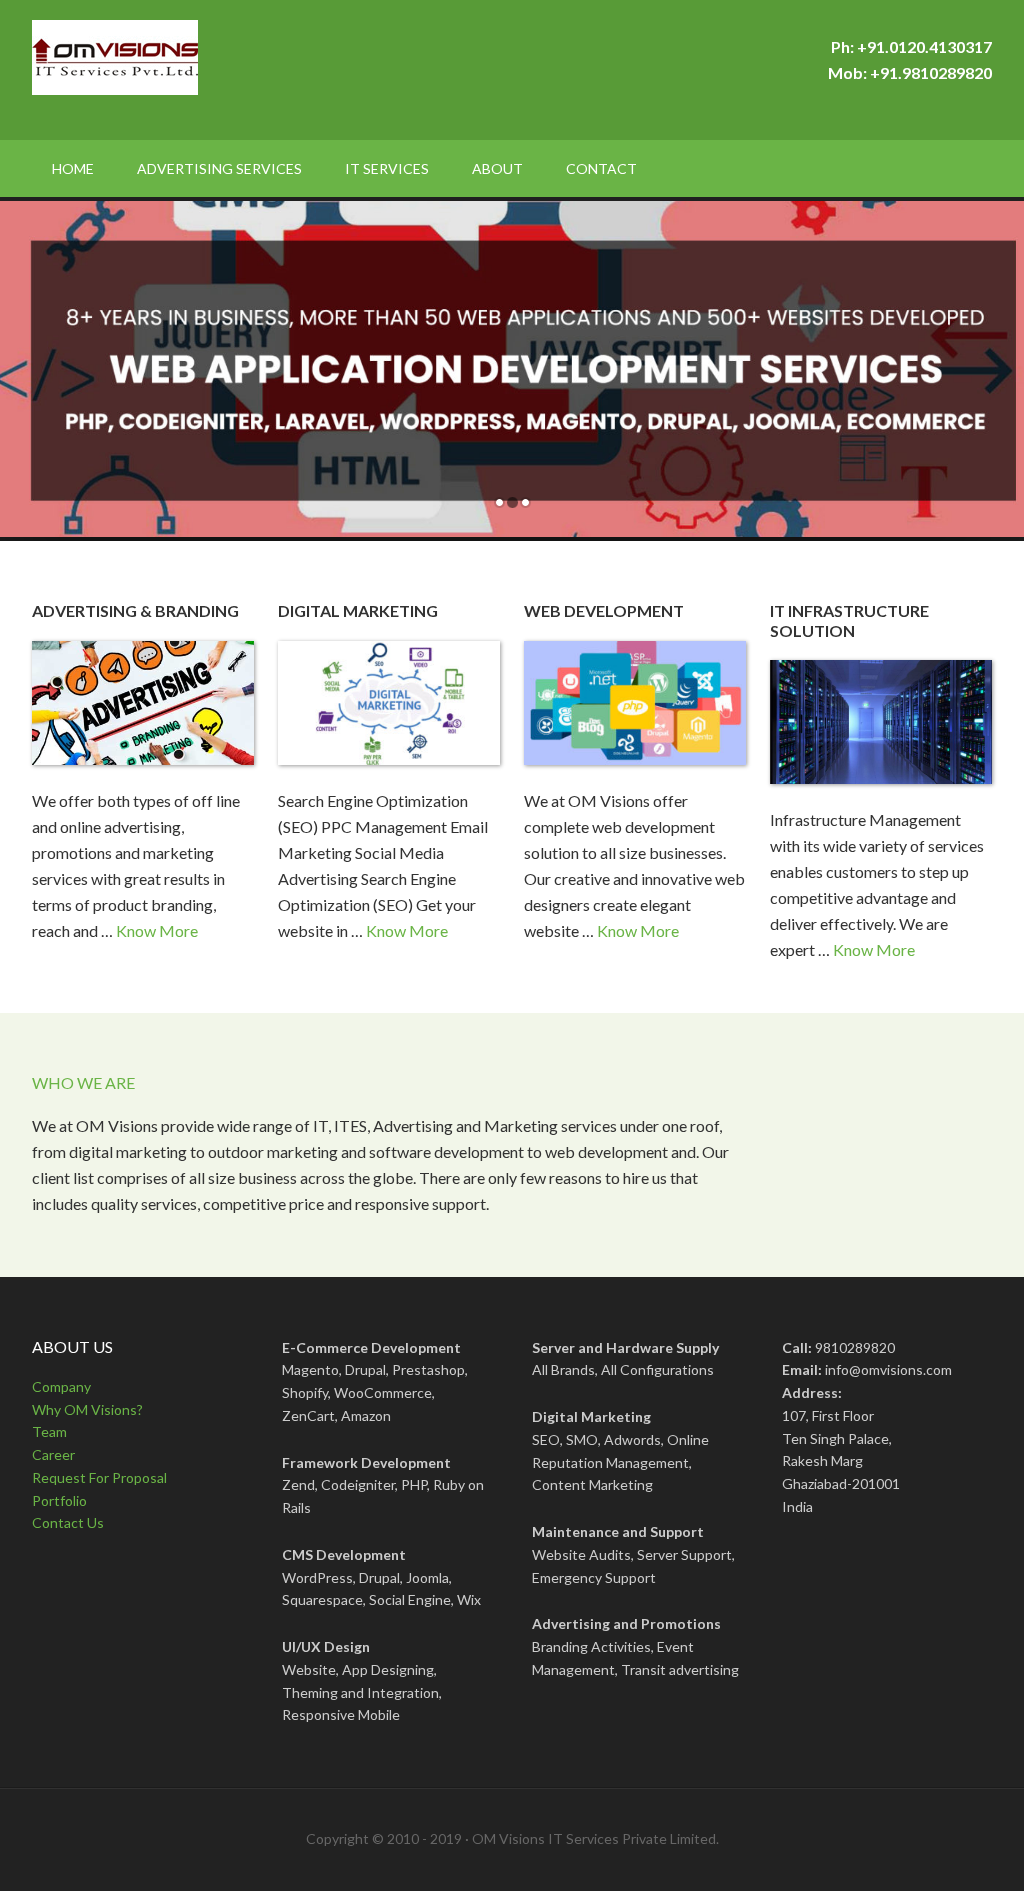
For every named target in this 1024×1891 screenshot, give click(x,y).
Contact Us (68, 1522)
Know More (157, 930)
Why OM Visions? (87, 1409)
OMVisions (202, 70)
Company (61, 1386)
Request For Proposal (99, 1477)
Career (53, 1454)
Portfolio (59, 1500)
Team (49, 1431)
